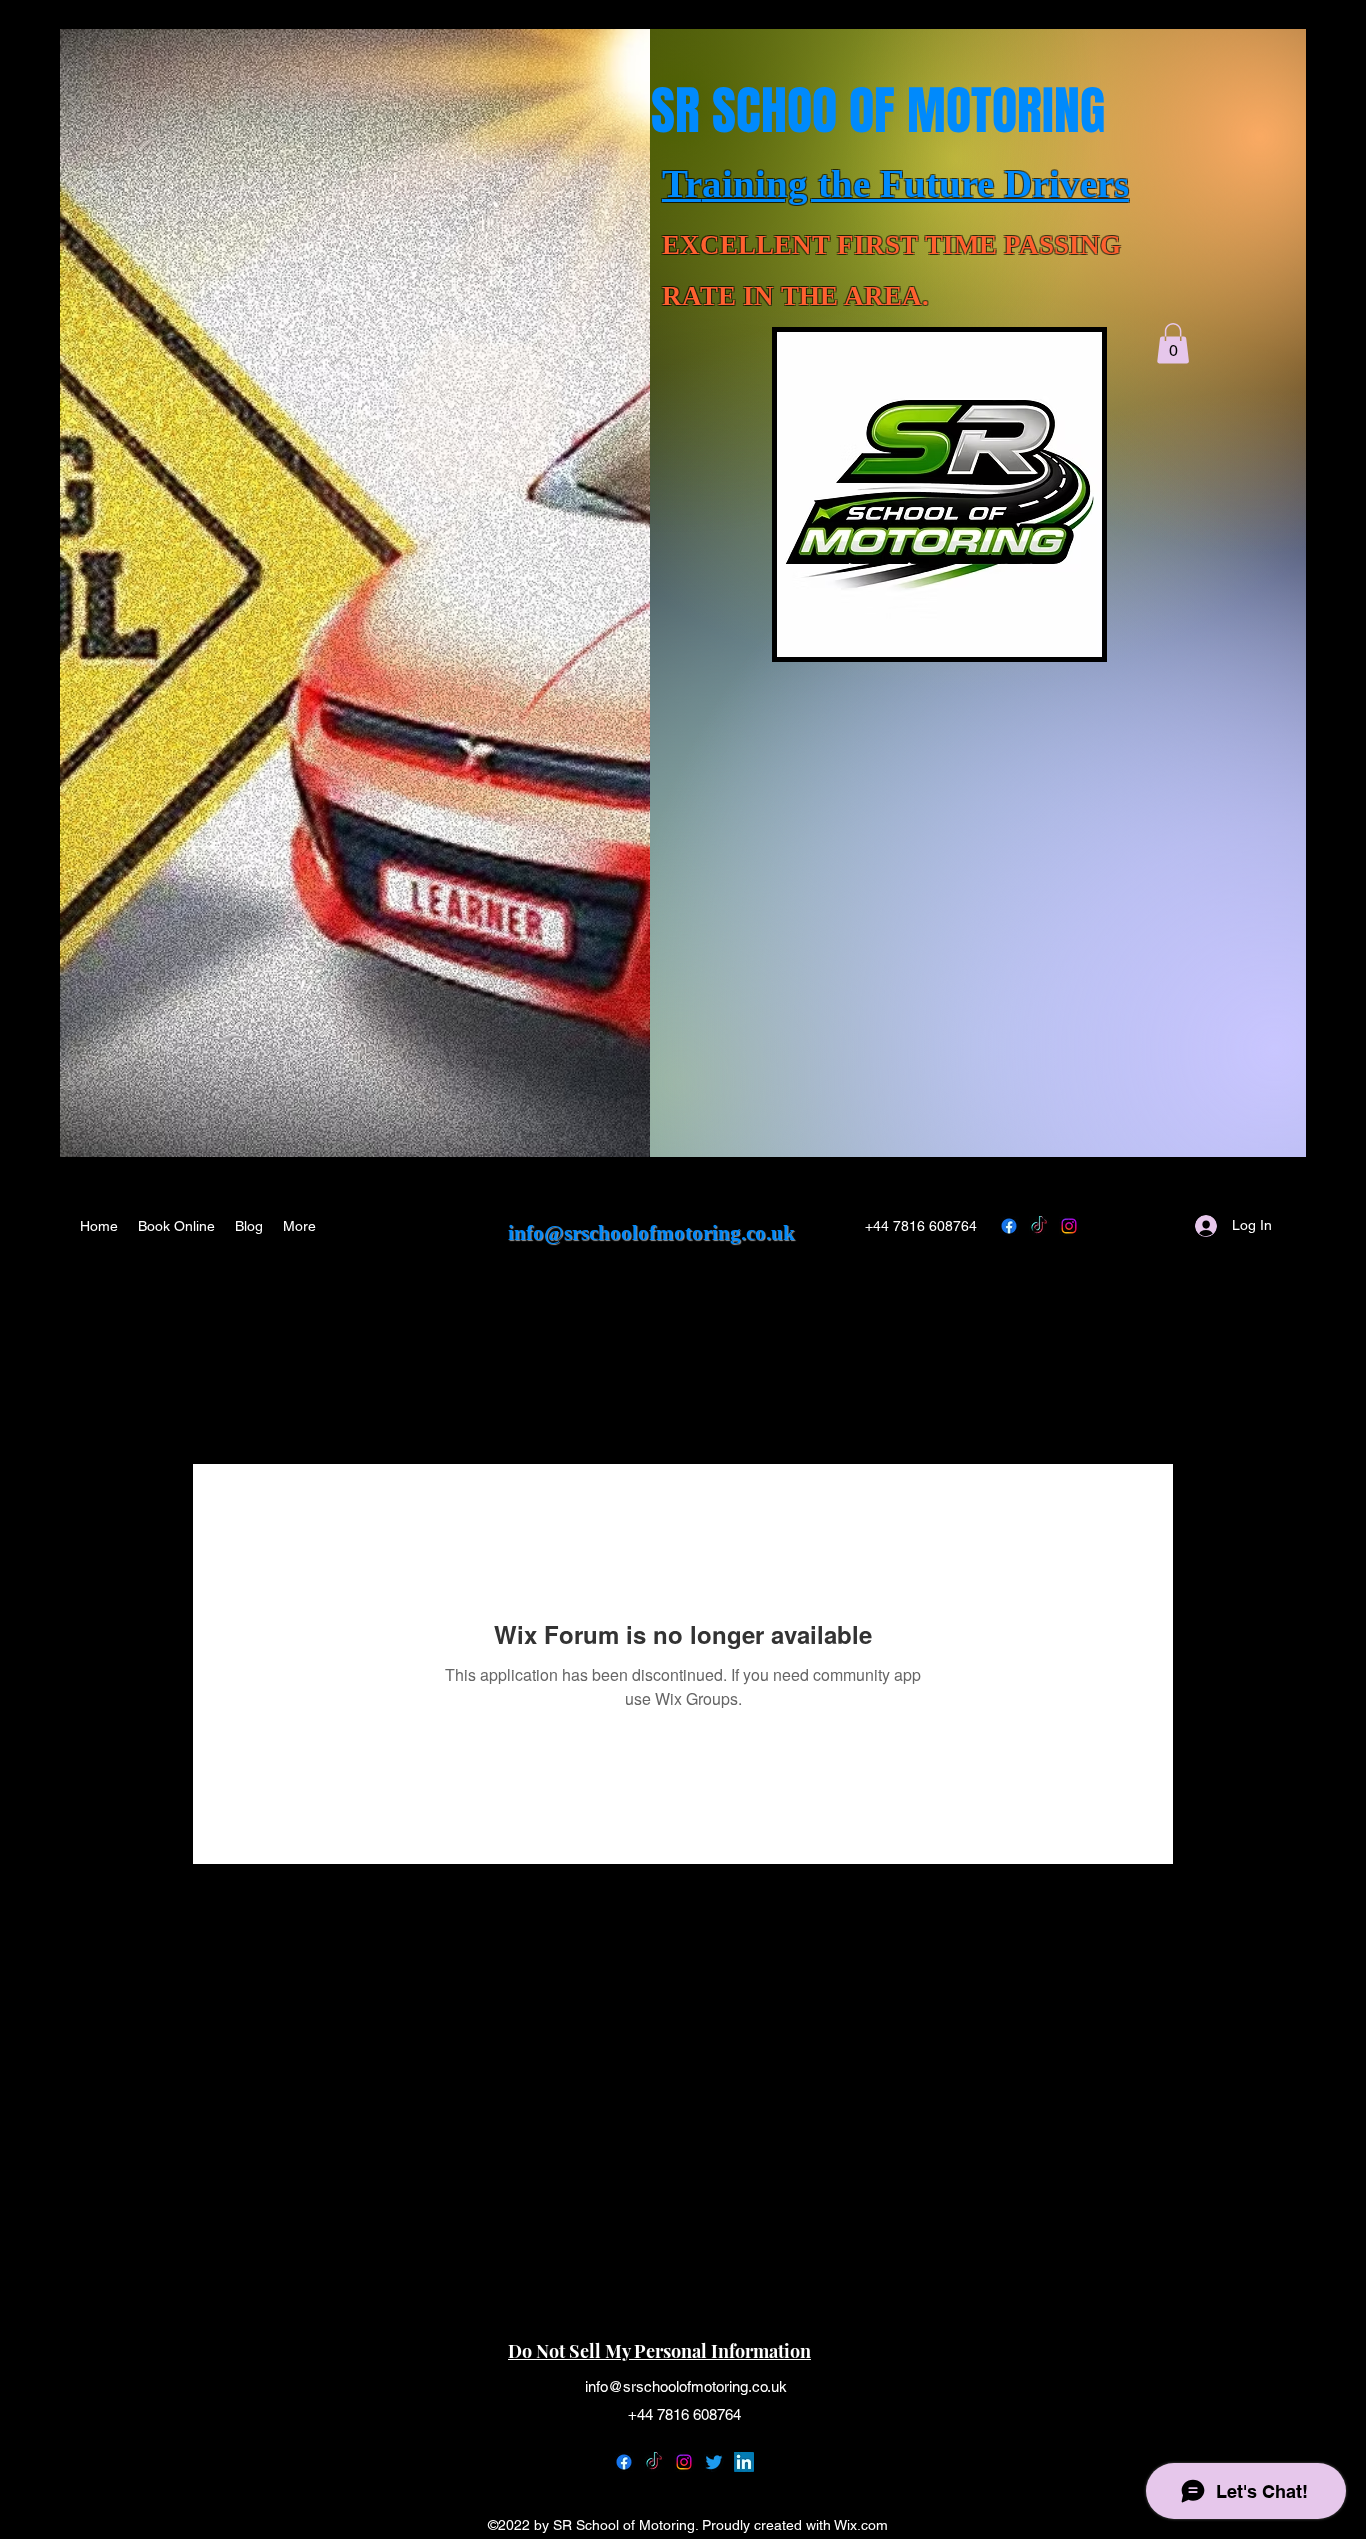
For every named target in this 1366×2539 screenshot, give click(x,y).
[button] (1173, 343)
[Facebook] (624, 2462)
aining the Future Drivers (915, 183)
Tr (682, 183)
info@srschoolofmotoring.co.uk (651, 1233)
